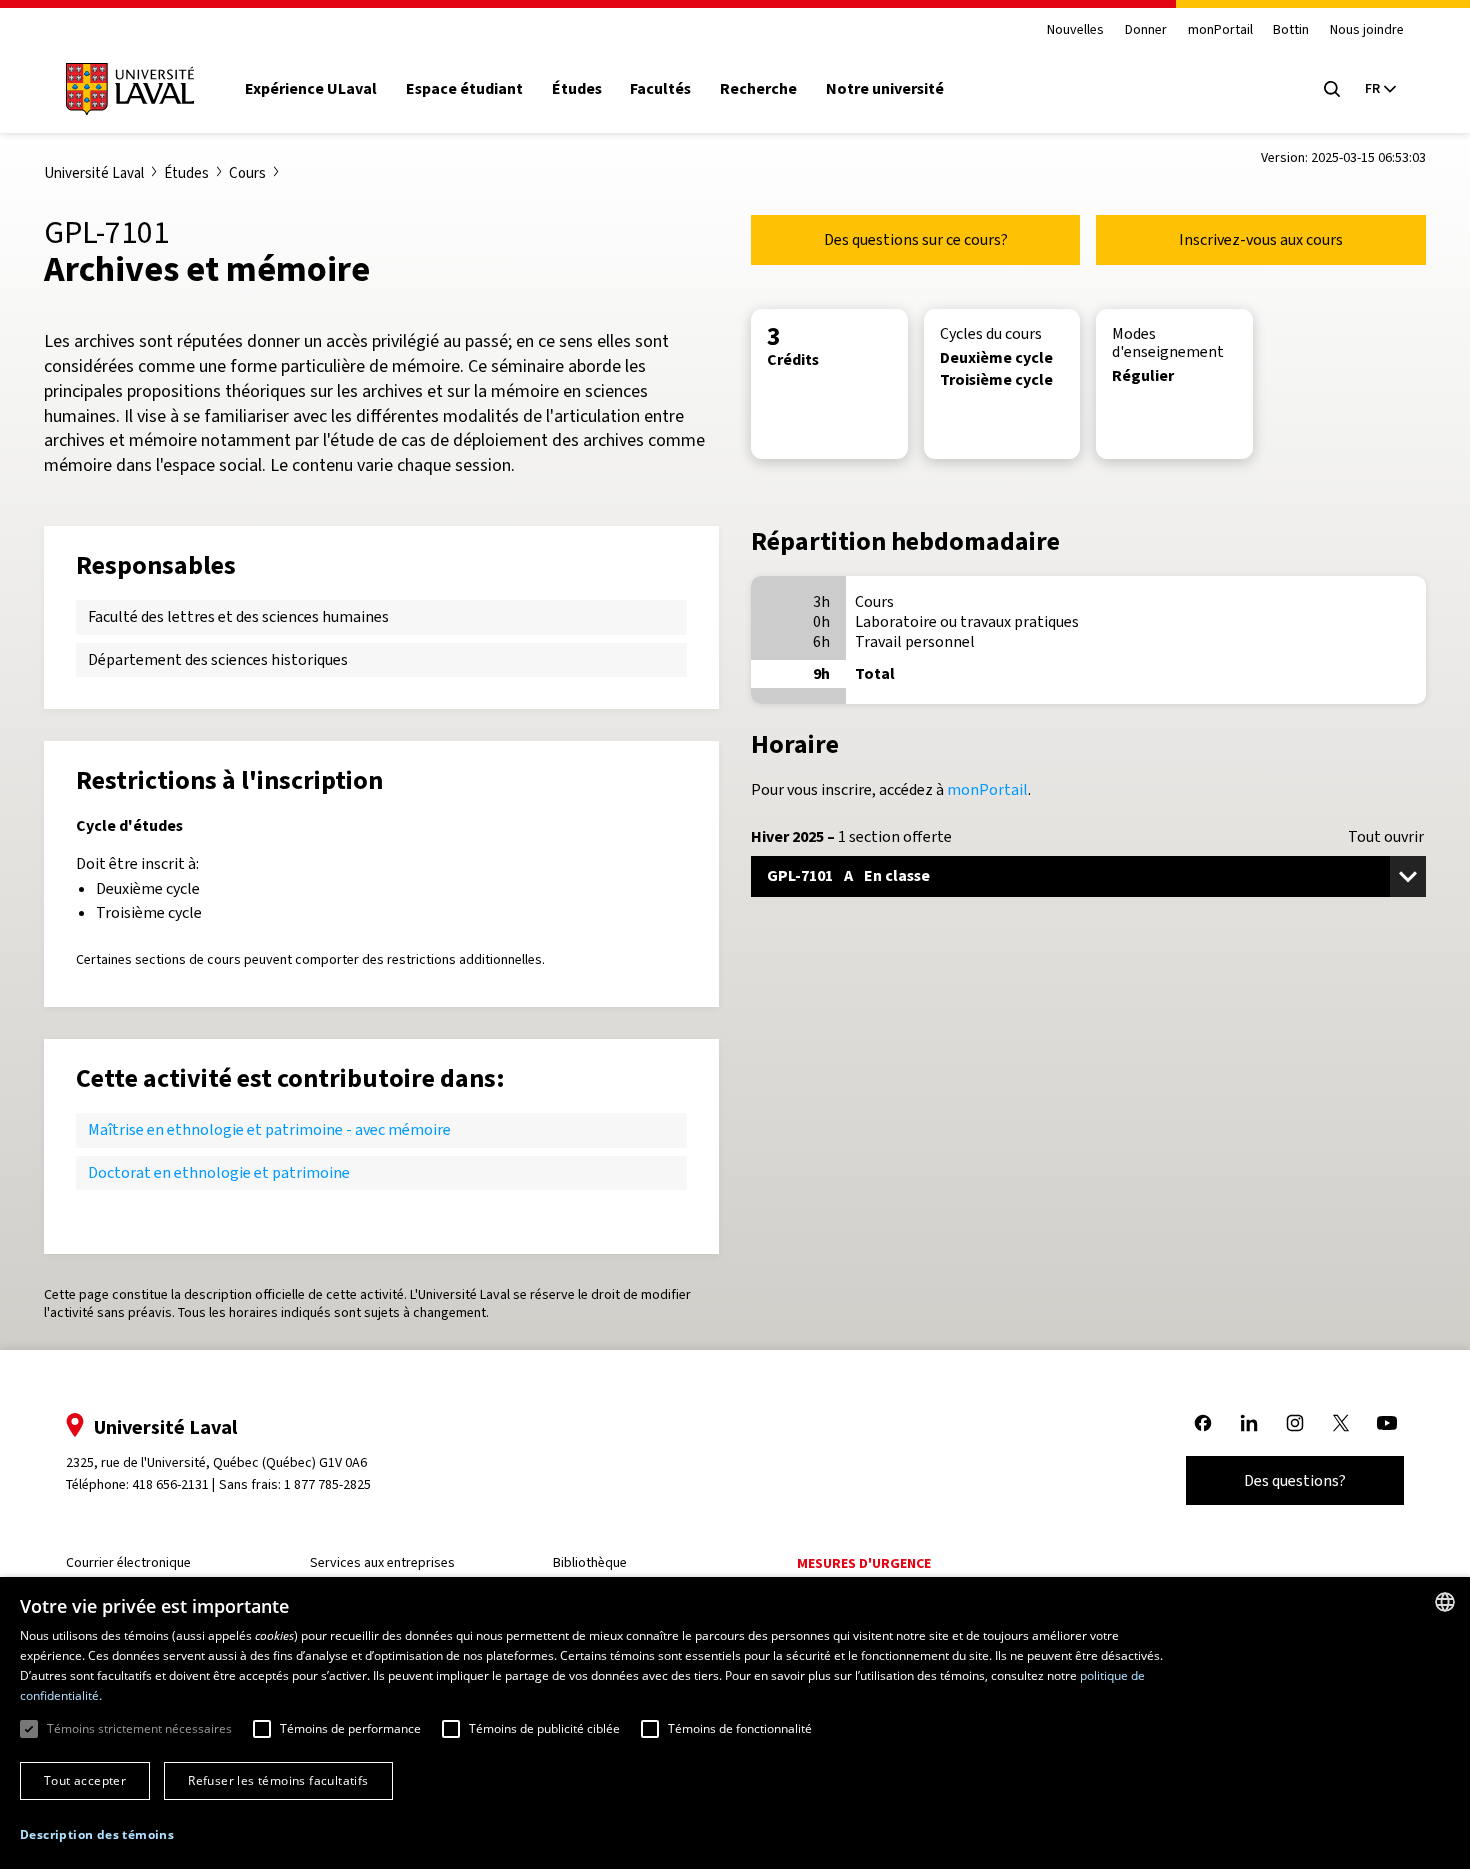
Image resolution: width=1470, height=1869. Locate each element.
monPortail (1220, 30)
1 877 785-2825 (327, 1484)
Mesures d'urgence (864, 1563)
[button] (97, 1835)
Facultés (660, 89)
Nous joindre (1367, 30)
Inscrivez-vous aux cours (1261, 239)
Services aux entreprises (382, 1562)
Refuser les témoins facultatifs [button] (278, 1780)
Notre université (885, 89)
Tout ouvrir (1386, 837)
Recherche (758, 89)
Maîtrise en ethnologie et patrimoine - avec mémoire (269, 1129)
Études (577, 89)
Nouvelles (1075, 30)
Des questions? (1295, 1480)
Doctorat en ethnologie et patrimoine (219, 1172)
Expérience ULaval (311, 89)
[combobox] (1445, 1602)
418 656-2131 (170, 1484)
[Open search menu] (1332, 89)
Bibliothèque (590, 1562)
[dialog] (735, 1723)
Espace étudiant (464, 89)
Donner (1146, 30)
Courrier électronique (128, 1562)
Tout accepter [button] (85, 1780)
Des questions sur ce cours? (916, 239)
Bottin (1291, 30)
